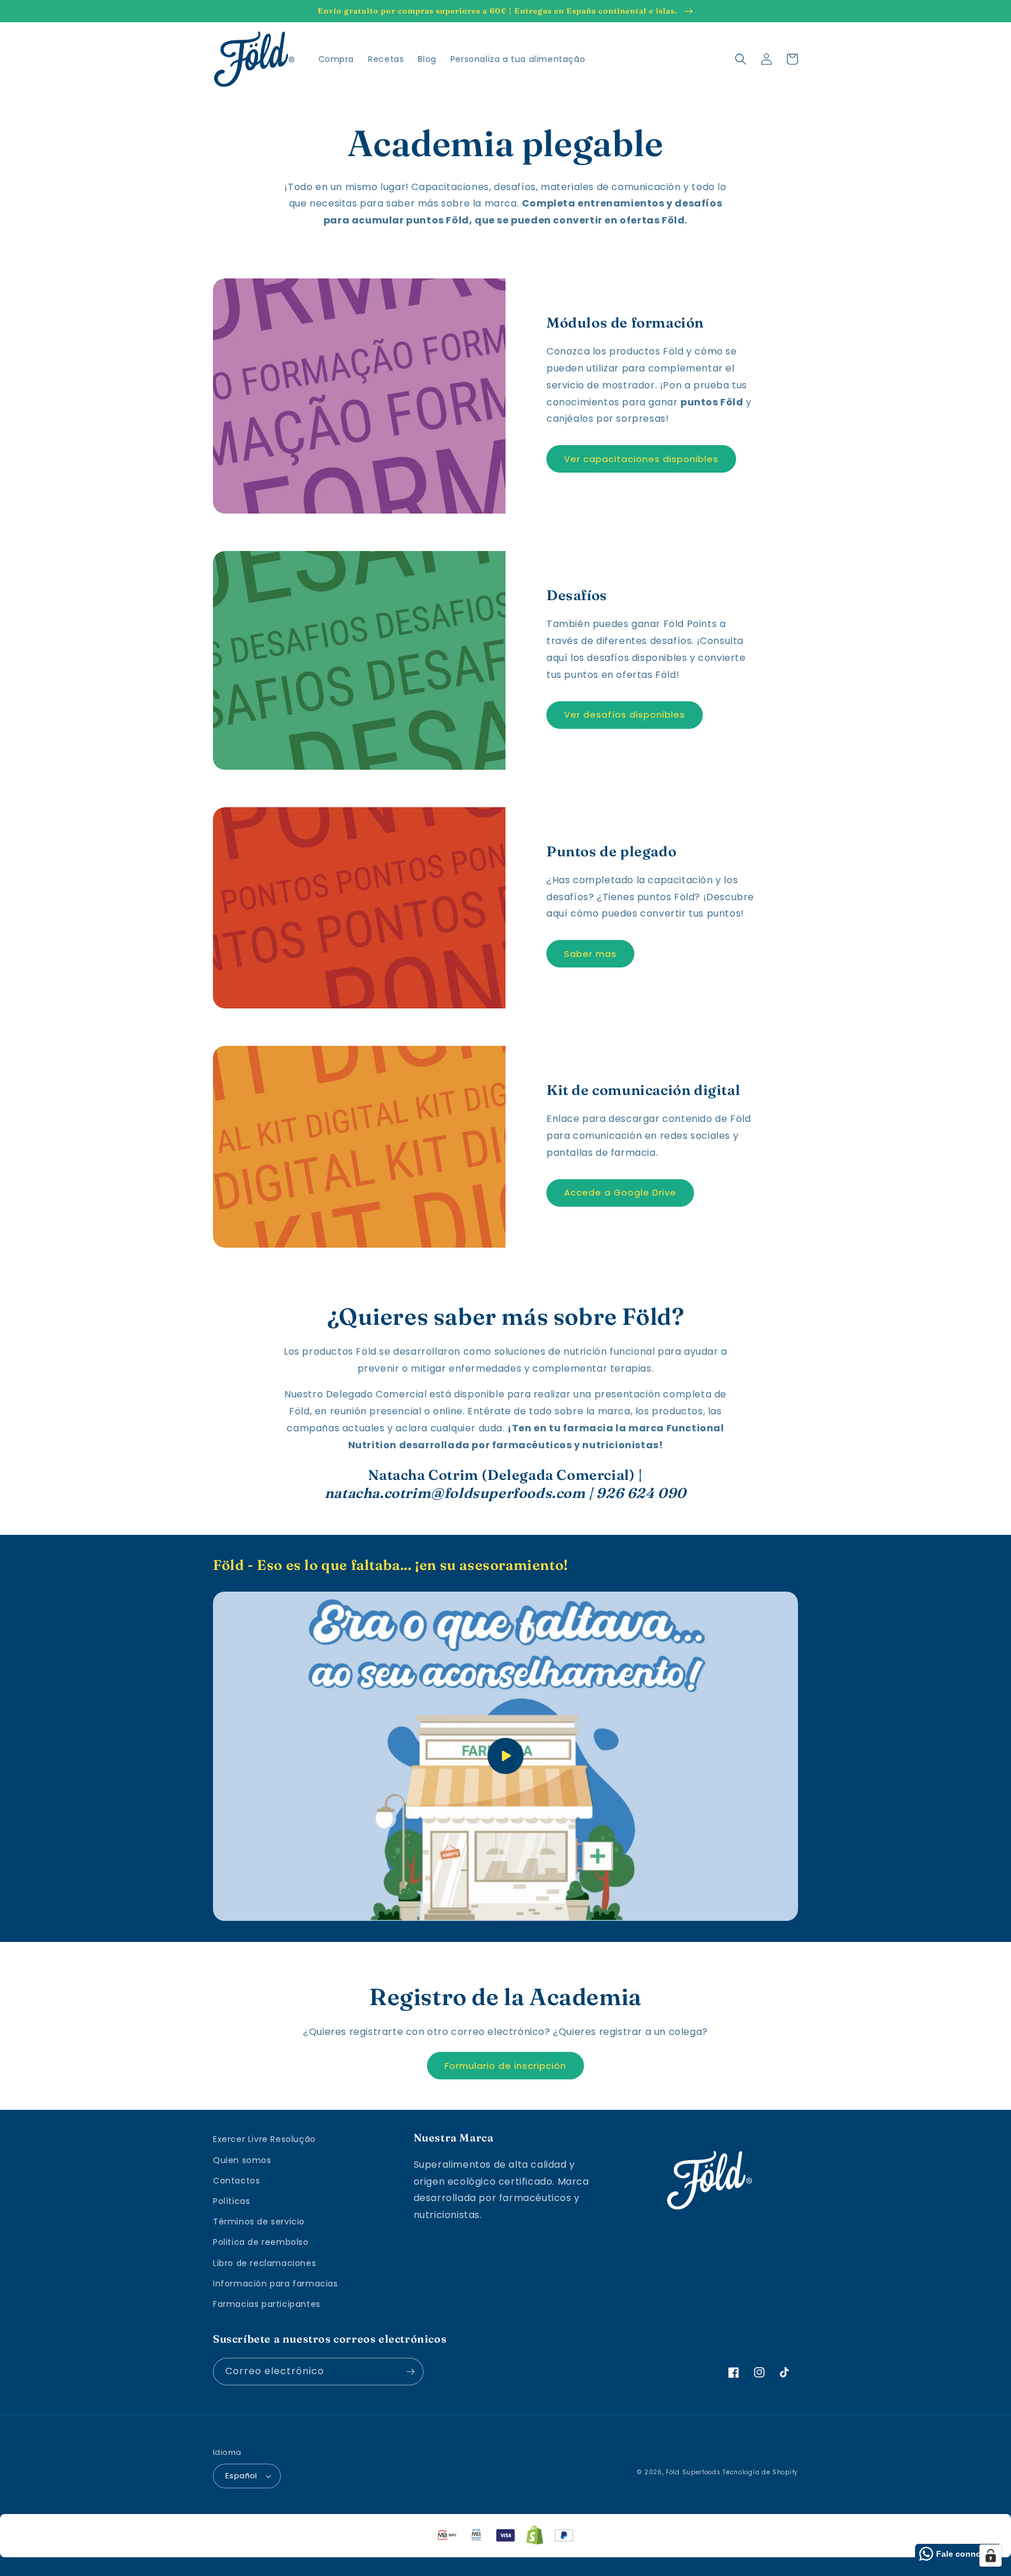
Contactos (236, 2181)
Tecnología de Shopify (760, 2472)
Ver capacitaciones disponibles (641, 459)
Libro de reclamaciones (264, 2263)
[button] (741, 59)
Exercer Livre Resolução (264, 2139)
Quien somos (242, 2160)
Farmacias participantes (267, 2304)
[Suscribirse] (410, 2372)
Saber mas (590, 954)
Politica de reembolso (261, 2242)
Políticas (231, 2201)
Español (241, 2476)
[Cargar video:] (505, 1756)
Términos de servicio (259, 2222)
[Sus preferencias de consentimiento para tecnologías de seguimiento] (991, 2556)
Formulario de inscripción (505, 2066)
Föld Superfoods (693, 2472)
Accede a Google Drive (620, 1192)
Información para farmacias (276, 2284)
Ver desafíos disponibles (625, 714)
